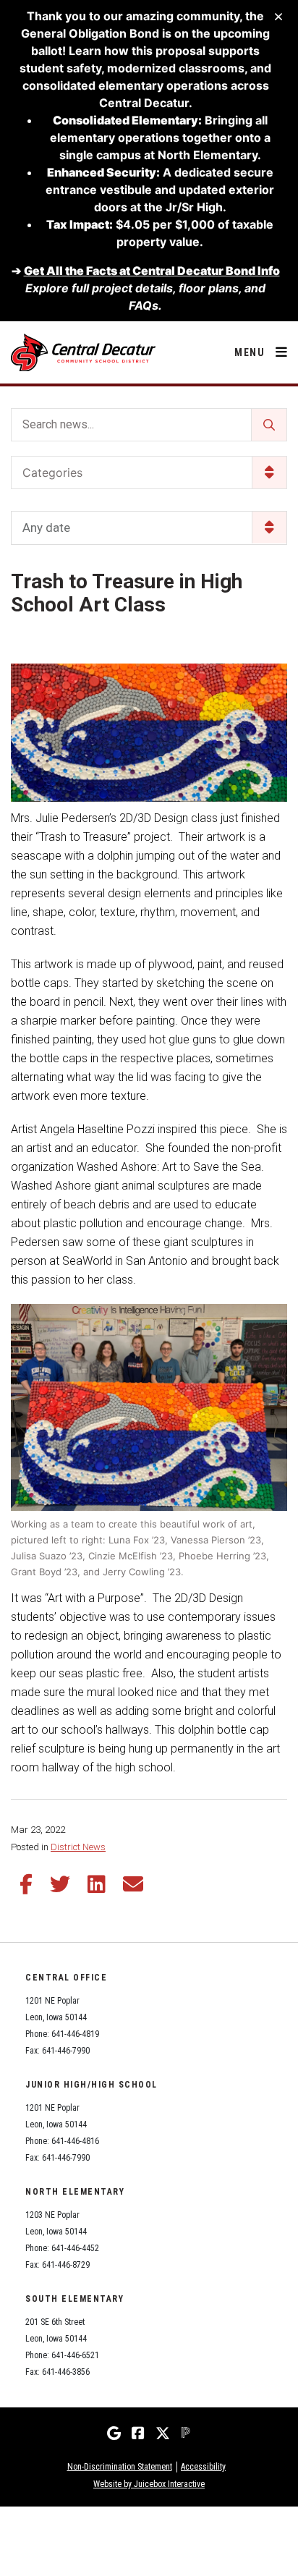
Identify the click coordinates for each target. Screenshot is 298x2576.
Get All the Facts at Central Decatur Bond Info (152, 271)
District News (78, 1847)
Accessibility (203, 2467)
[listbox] (149, 528)
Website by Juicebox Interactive (149, 2484)
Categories (52, 473)
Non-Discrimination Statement (120, 2467)
